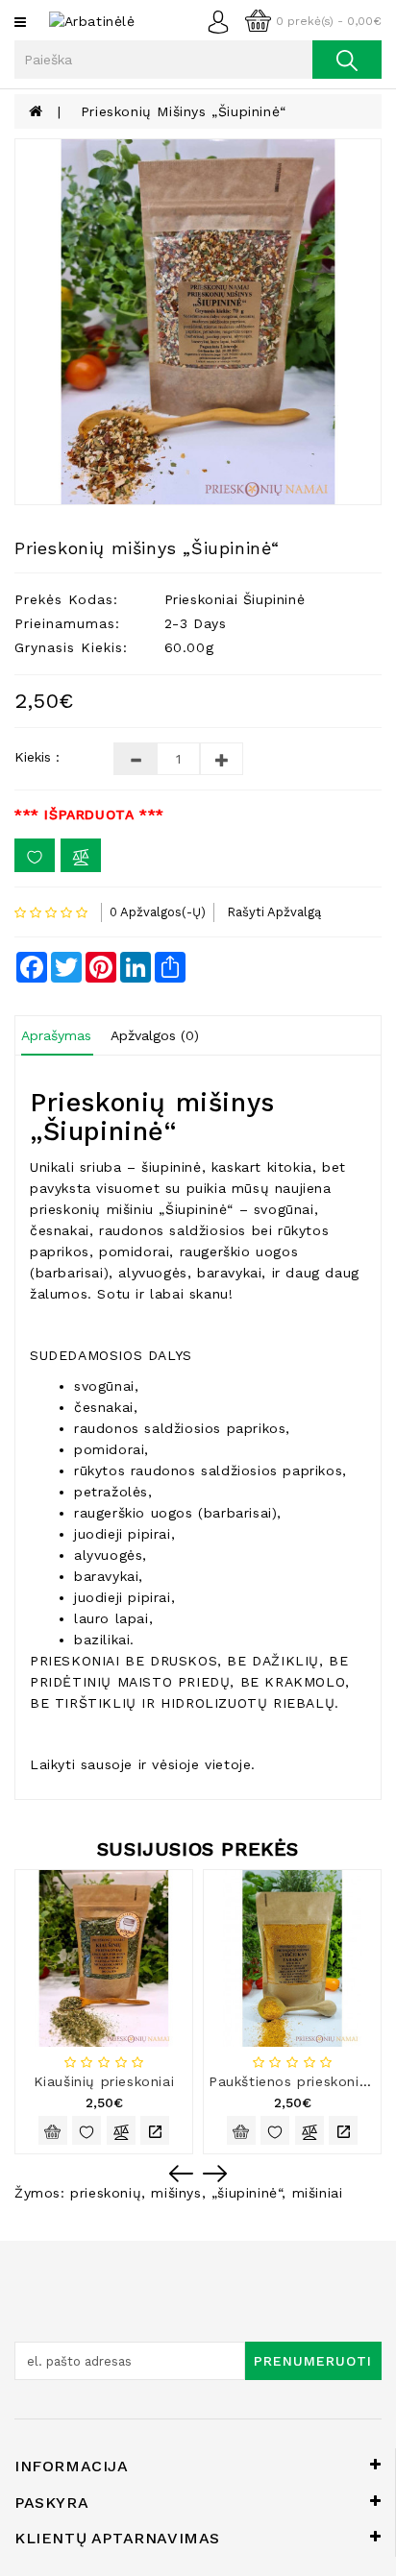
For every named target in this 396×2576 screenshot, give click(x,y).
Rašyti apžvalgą (274, 912)
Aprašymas (56, 1035)
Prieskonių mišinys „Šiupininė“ (184, 111)
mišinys (176, 2193)
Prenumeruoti (313, 2361)
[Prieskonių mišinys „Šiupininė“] (198, 322)
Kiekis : (37, 757)
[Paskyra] (223, 20)
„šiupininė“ (247, 2193)
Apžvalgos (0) (155, 1035)
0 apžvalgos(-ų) (158, 912)
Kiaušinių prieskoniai (104, 2081)
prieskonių (106, 2193)
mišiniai (318, 2193)
